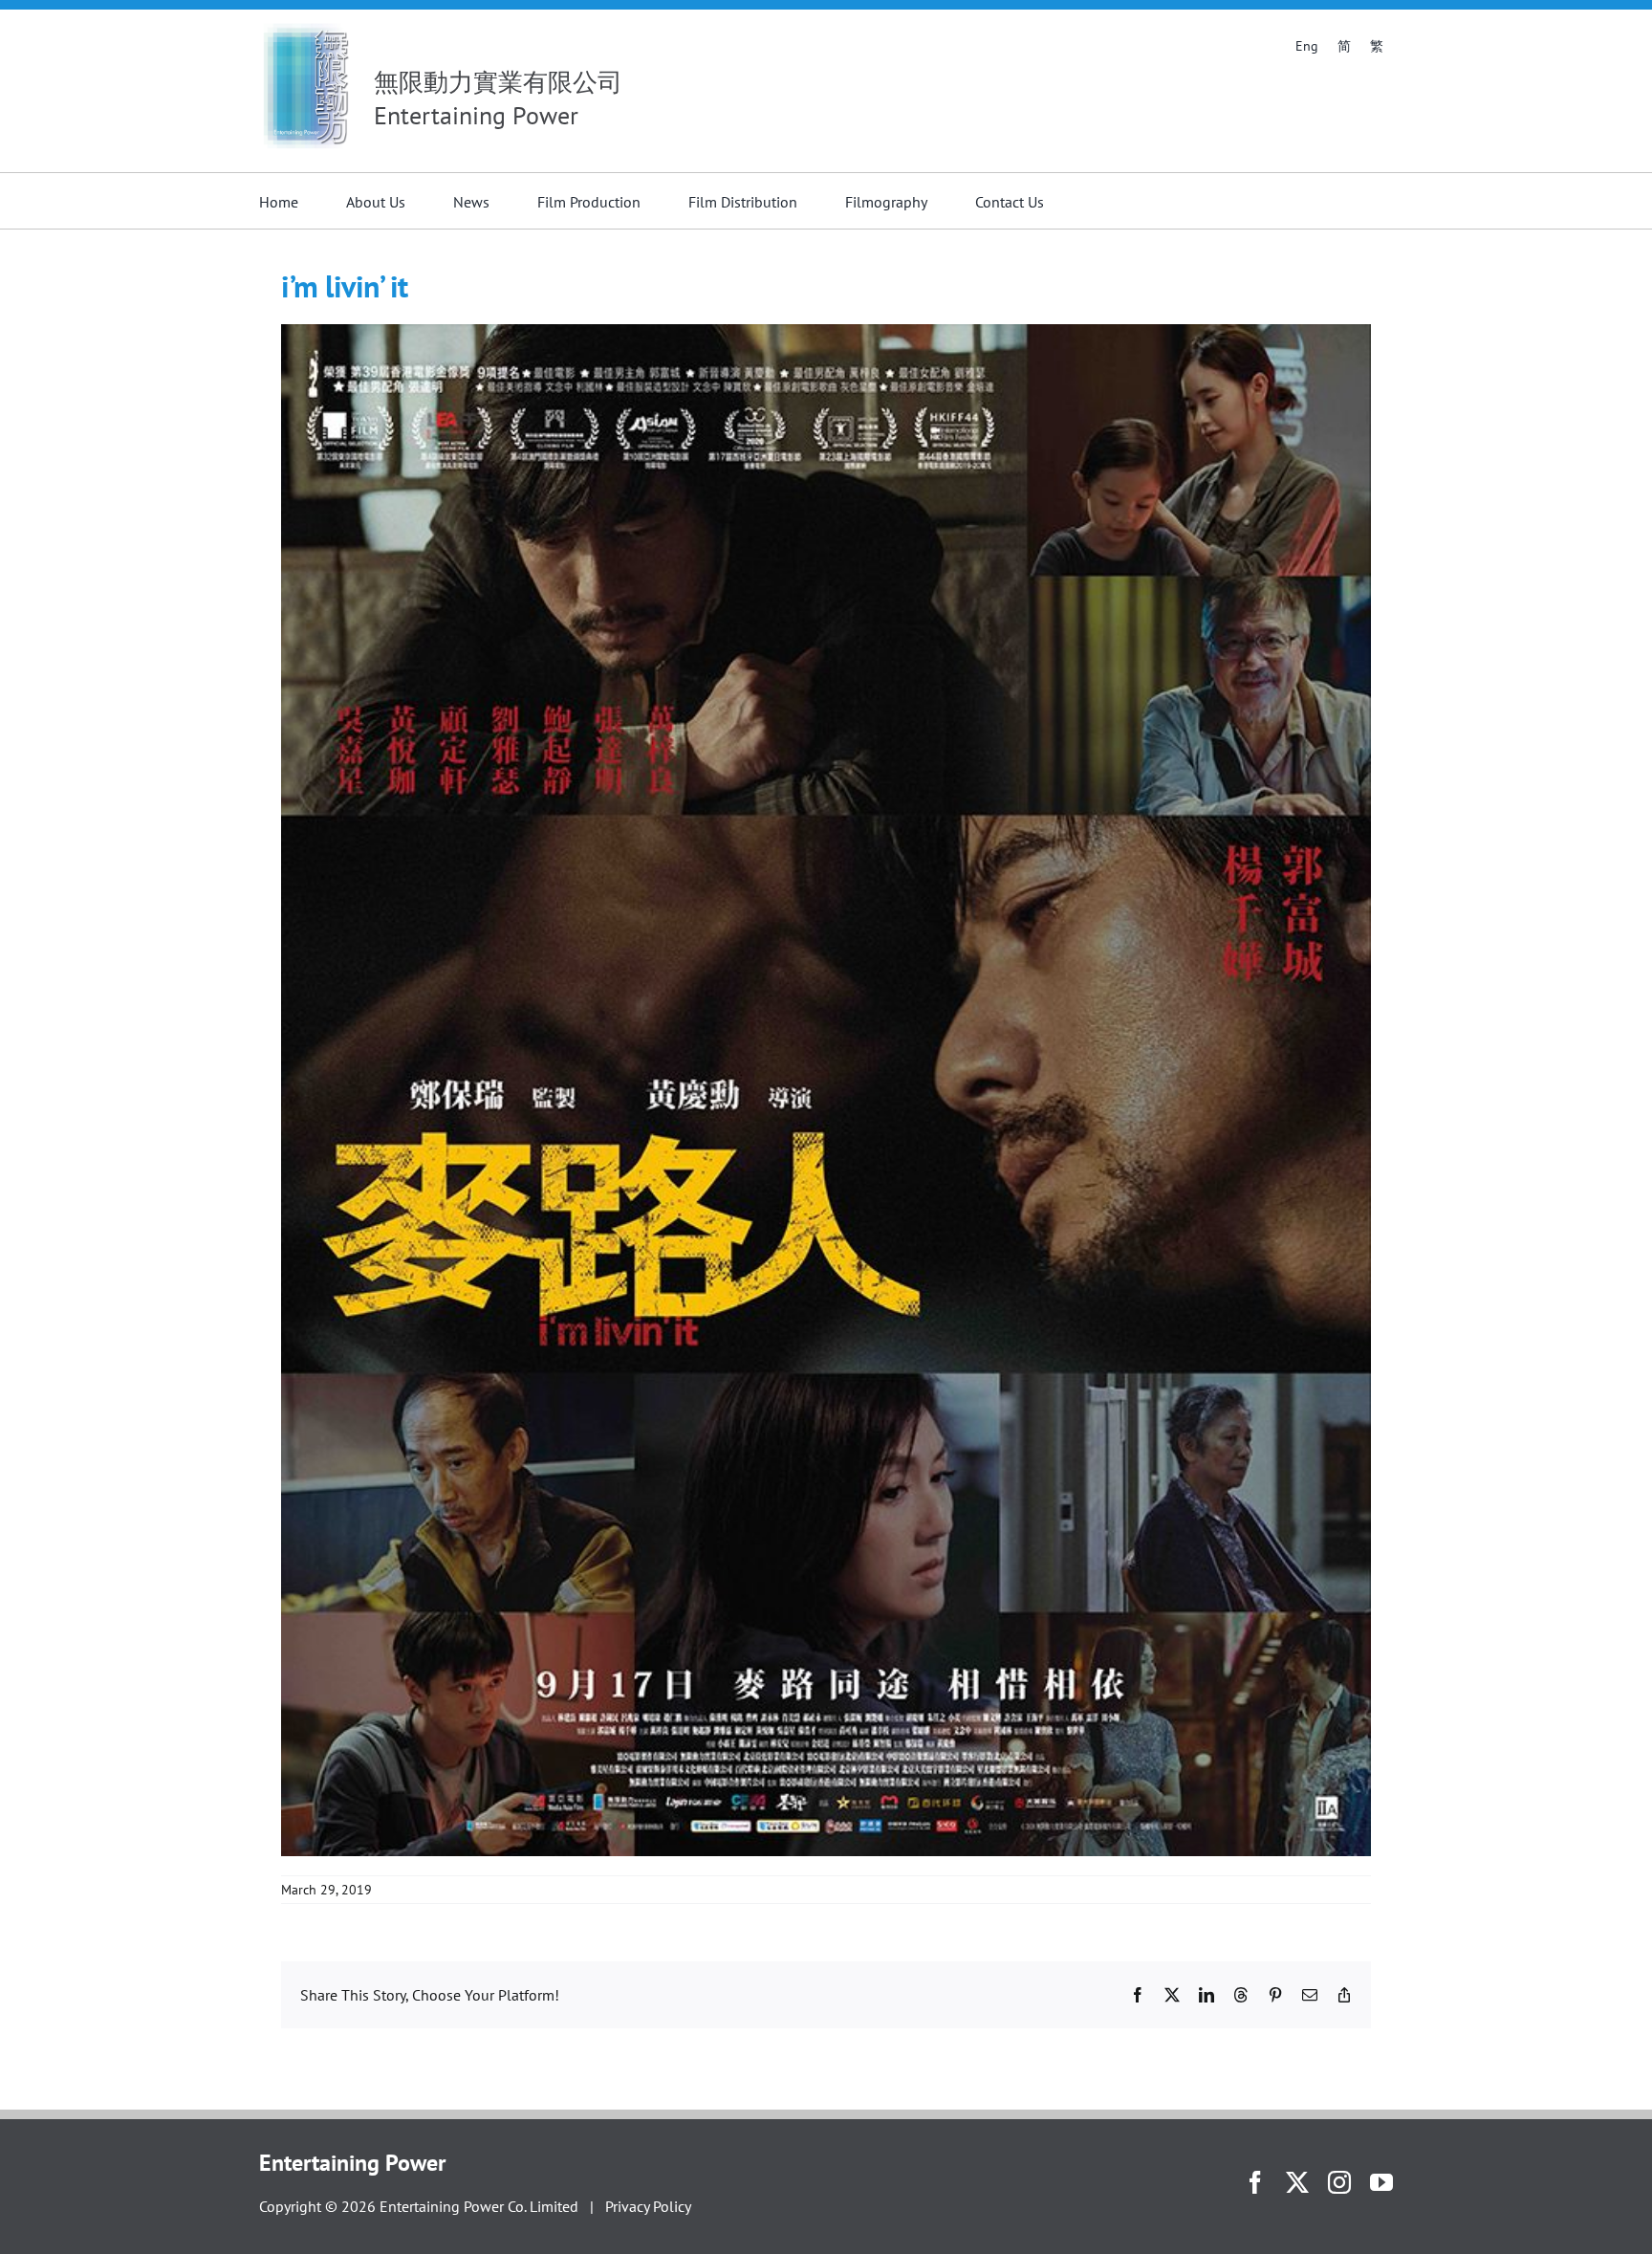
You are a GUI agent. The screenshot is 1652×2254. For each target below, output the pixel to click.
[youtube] (1381, 2182)
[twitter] (1297, 2182)
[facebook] (1255, 2182)
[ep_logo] (307, 27)
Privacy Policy (648, 2206)
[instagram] (1339, 2182)
